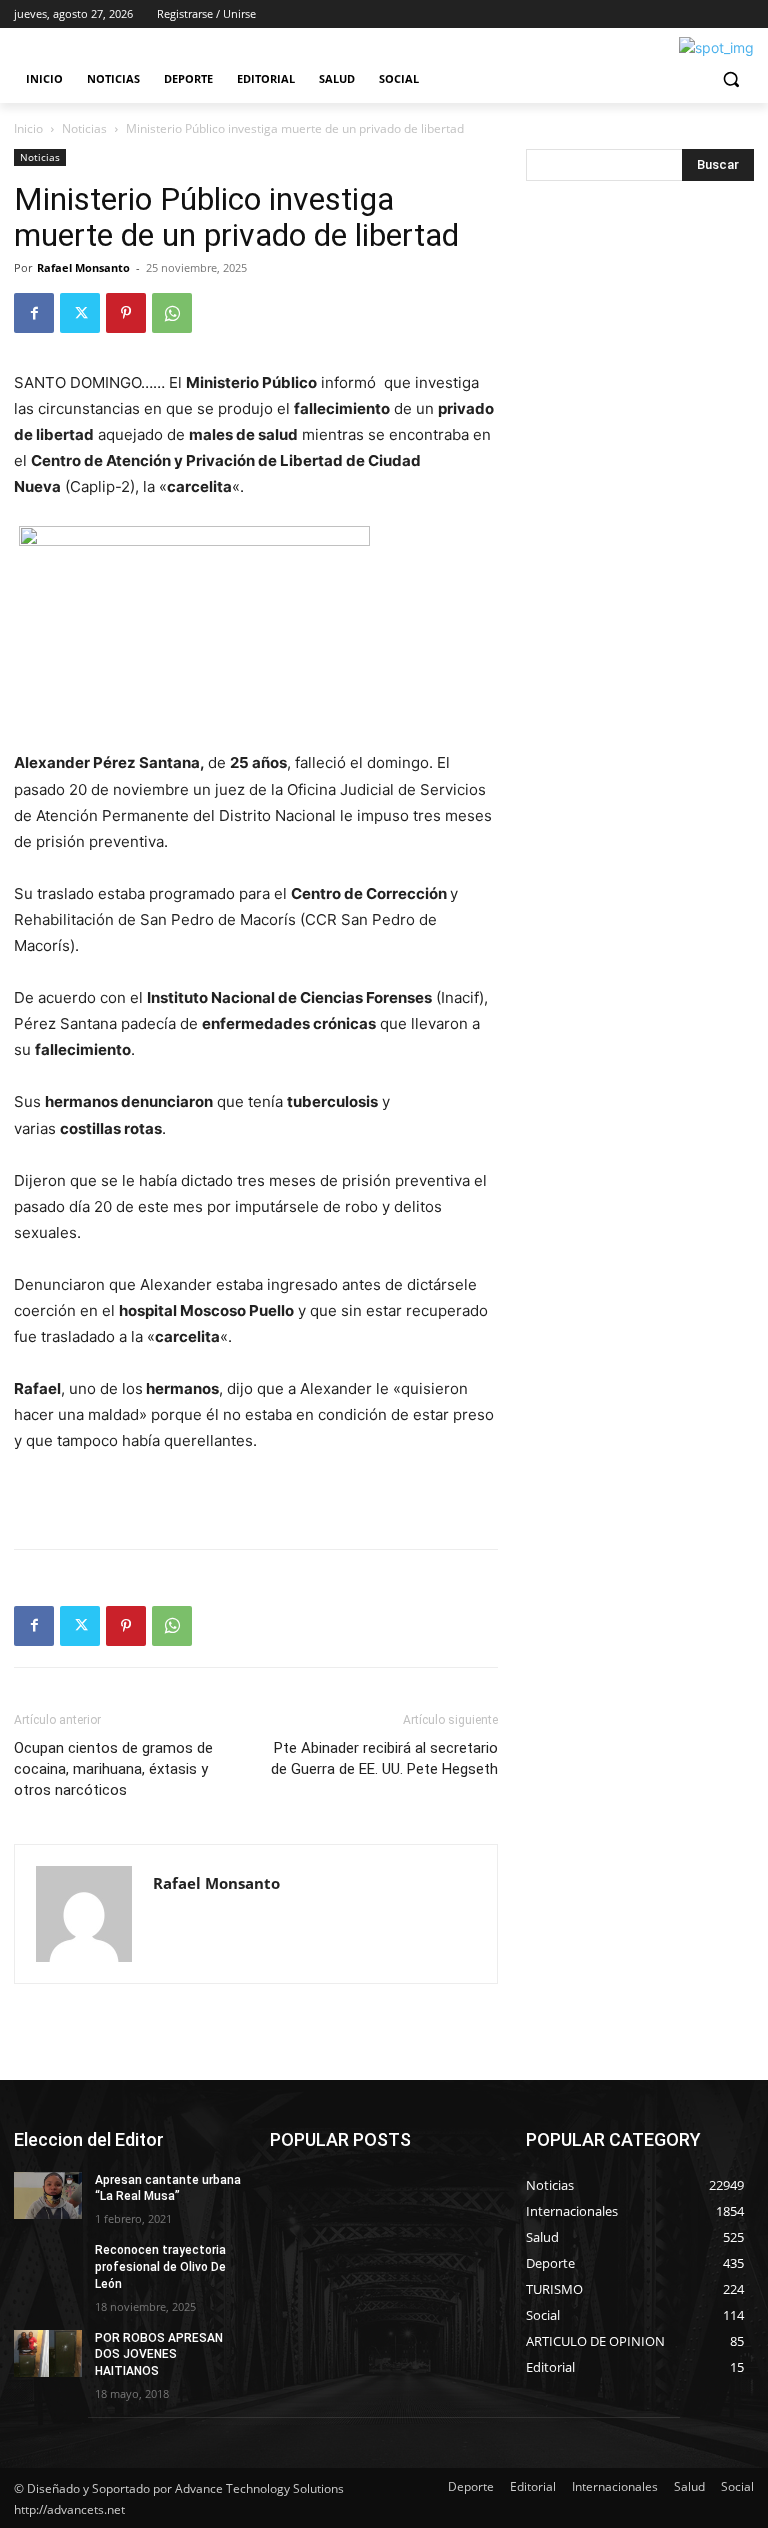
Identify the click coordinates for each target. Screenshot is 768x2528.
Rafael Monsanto (83, 267)
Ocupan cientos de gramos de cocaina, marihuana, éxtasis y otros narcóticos (113, 1769)
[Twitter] (80, 313)
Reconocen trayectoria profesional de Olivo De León (160, 2267)
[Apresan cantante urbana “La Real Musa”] (48, 2196)
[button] (730, 79)
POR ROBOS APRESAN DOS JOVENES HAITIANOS (159, 2355)
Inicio (28, 128)
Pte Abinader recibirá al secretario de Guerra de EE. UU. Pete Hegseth (384, 1758)
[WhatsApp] (172, 313)
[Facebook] (34, 313)
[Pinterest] (126, 313)
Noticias (84, 128)
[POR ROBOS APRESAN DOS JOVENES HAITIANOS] (48, 2354)
